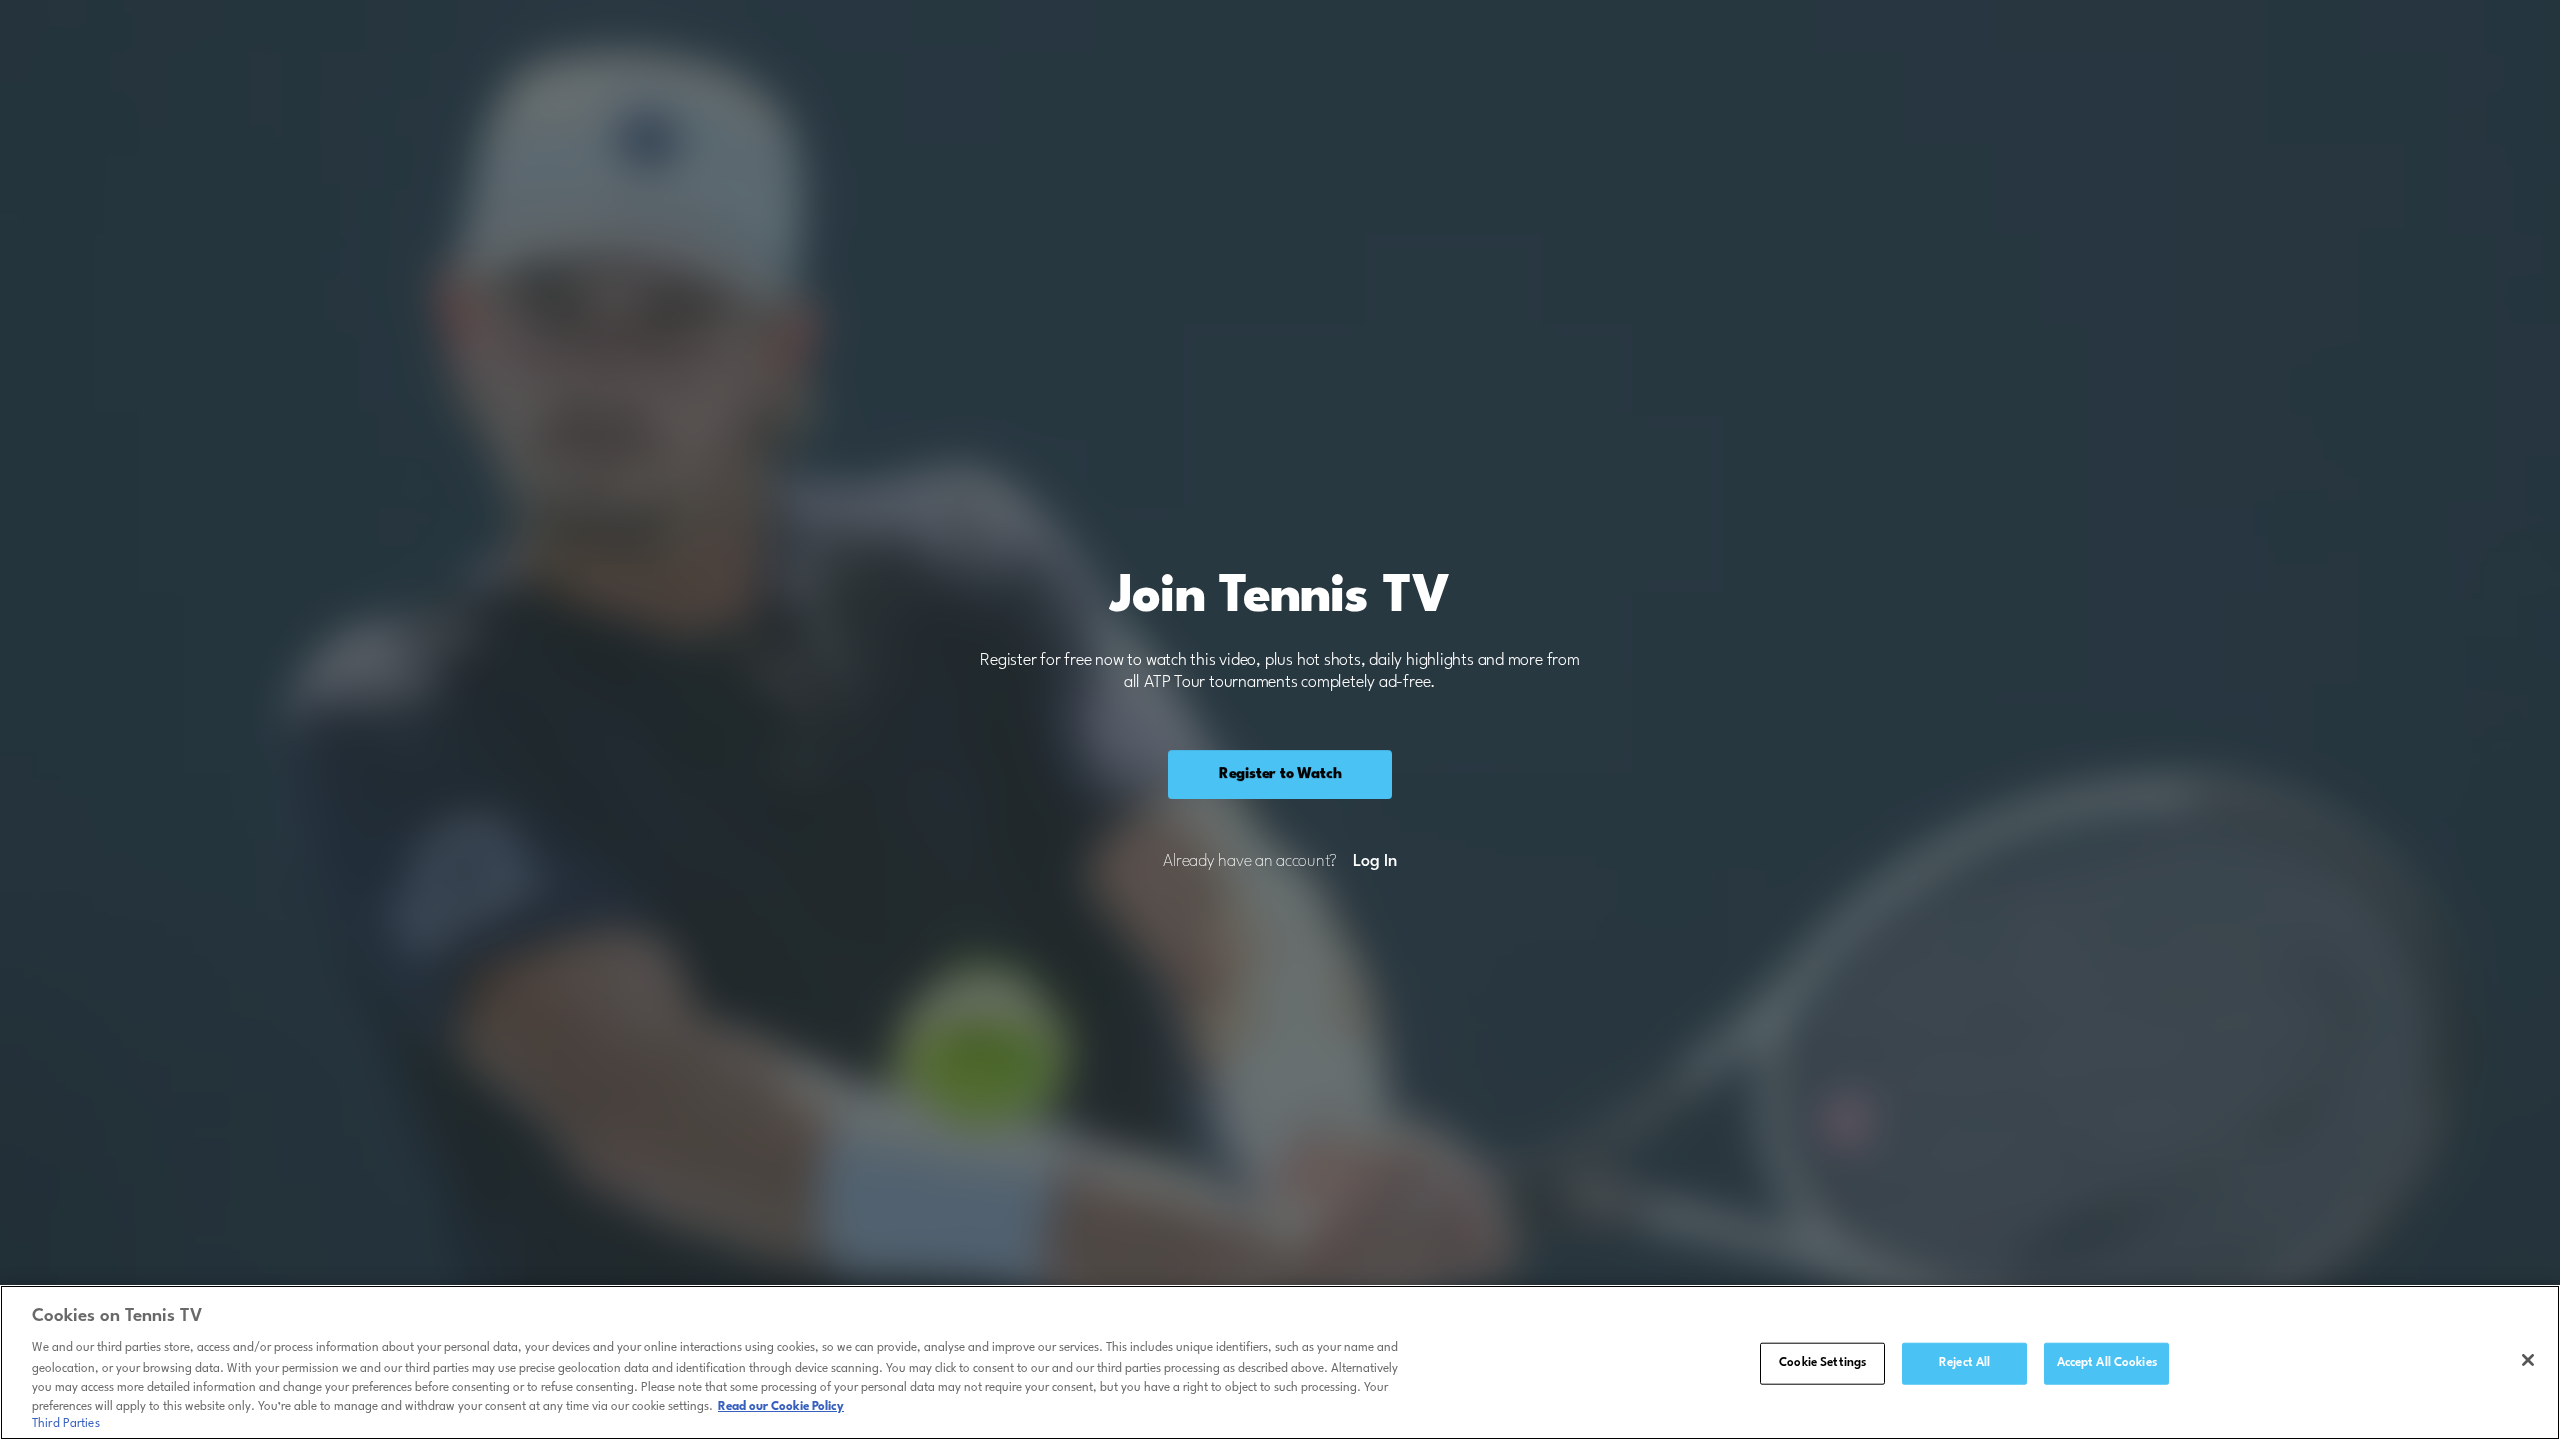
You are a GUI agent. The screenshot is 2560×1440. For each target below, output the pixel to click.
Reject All (1964, 1363)
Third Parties (66, 1424)
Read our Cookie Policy (781, 1407)
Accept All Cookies (2107, 1363)
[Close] (2528, 1360)
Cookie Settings (1822, 1363)
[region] (1280, 1362)
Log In (1374, 862)
